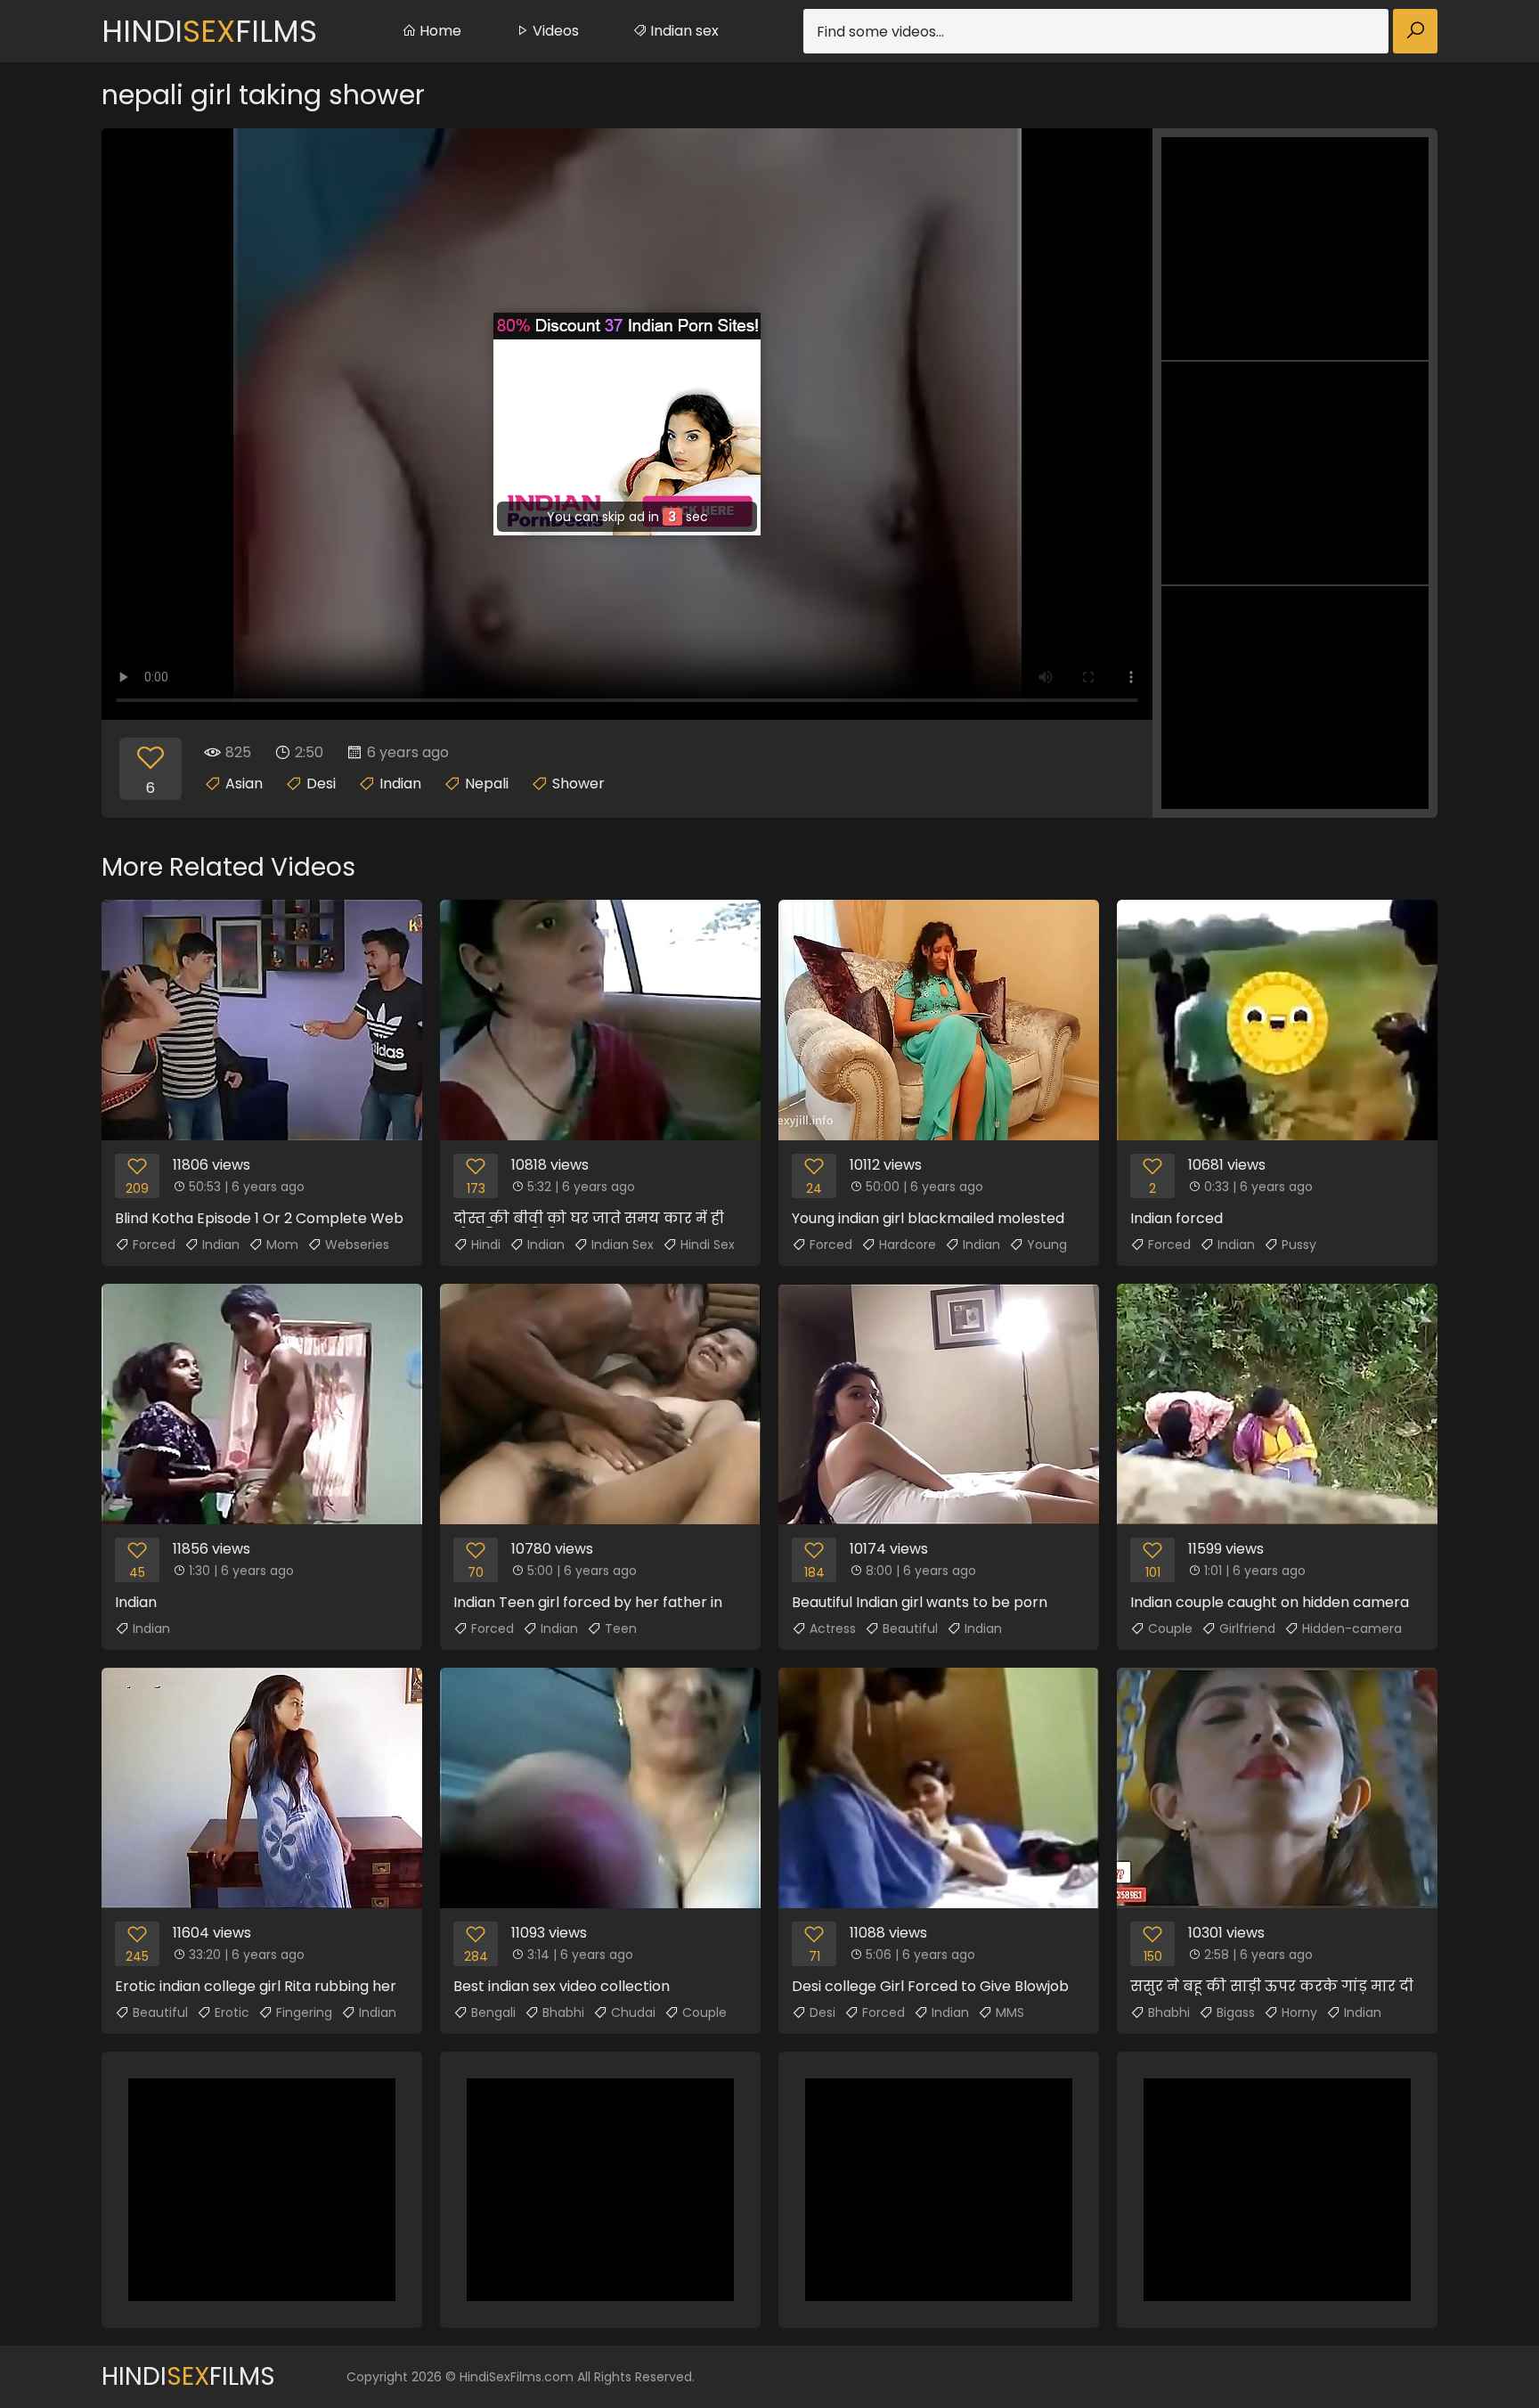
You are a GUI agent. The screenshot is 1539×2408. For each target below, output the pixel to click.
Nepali (487, 784)
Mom (282, 1245)
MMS (1010, 2012)
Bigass (1236, 2012)
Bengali (493, 2012)
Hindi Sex (708, 1245)
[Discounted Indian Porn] (627, 424)
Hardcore (908, 1245)
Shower (578, 784)
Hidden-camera (1352, 1628)
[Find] (1415, 31)
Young (1047, 1245)
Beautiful (910, 1628)
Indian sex (683, 31)
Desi (321, 784)
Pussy (1299, 1245)
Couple (1170, 1628)
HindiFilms (209, 31)
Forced (154, 1245)
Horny (1299, 2012)
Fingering (304, 2012)
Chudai (633, 2012)
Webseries (357, 1245)
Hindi (486, 1245)
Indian (400, 784)
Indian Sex (623, 1245)
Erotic (232, 2012)
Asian (244, 784)
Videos (554, 31)
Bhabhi (563, 2012)
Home (439, 31)
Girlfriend (1247, 1628)
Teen (621, 1628)
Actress (833, 1628)
